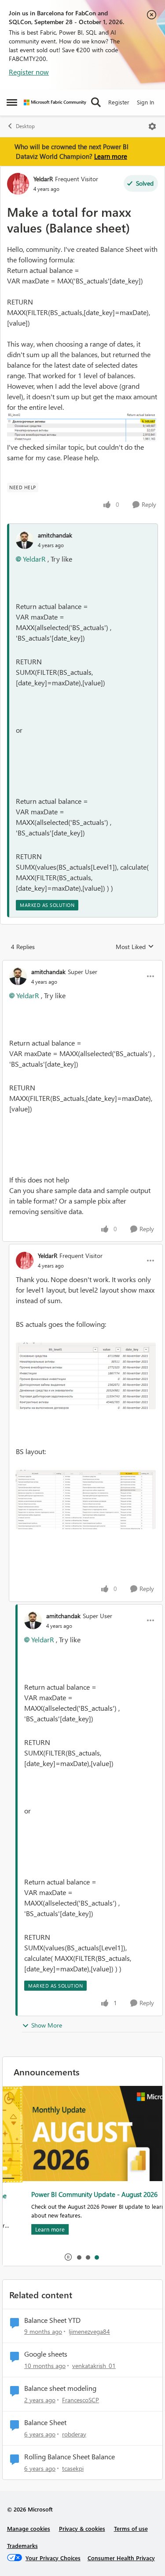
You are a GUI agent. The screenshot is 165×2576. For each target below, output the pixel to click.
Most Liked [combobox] (135, 947)
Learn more (111, 156)
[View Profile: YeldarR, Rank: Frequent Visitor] (18, 184)
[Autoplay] (68, 2257)
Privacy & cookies (82, 2528)
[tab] (79, 2257)
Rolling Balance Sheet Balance (70, 2457)
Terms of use (131, 2528)
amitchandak (55, 535)
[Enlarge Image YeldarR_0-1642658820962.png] (86, 1376)
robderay (74, 2434)
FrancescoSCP (81, 2400)
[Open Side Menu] (12, 102)
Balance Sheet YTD (52, 2320)
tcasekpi (73, 2468)
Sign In (145, 102)
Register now (29, 72)
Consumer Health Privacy (121, 2558)
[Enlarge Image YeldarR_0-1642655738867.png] (82, 427)
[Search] (96, 102)
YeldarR (43, 179)
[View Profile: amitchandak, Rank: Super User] (18, 976)
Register (119, 102)
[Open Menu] (152, 126)
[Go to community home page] (55, 102)
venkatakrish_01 (94, 2366)
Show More (47, 2025)
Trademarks (22, 2546)
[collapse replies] (82, 964)
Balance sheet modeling (60, 2388)
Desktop (25, 126)
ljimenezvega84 (89, 2331)
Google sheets (46, 2354)
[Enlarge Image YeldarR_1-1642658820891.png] (86, 1499)
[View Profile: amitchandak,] (25, 540)
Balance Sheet (45, 2422)
